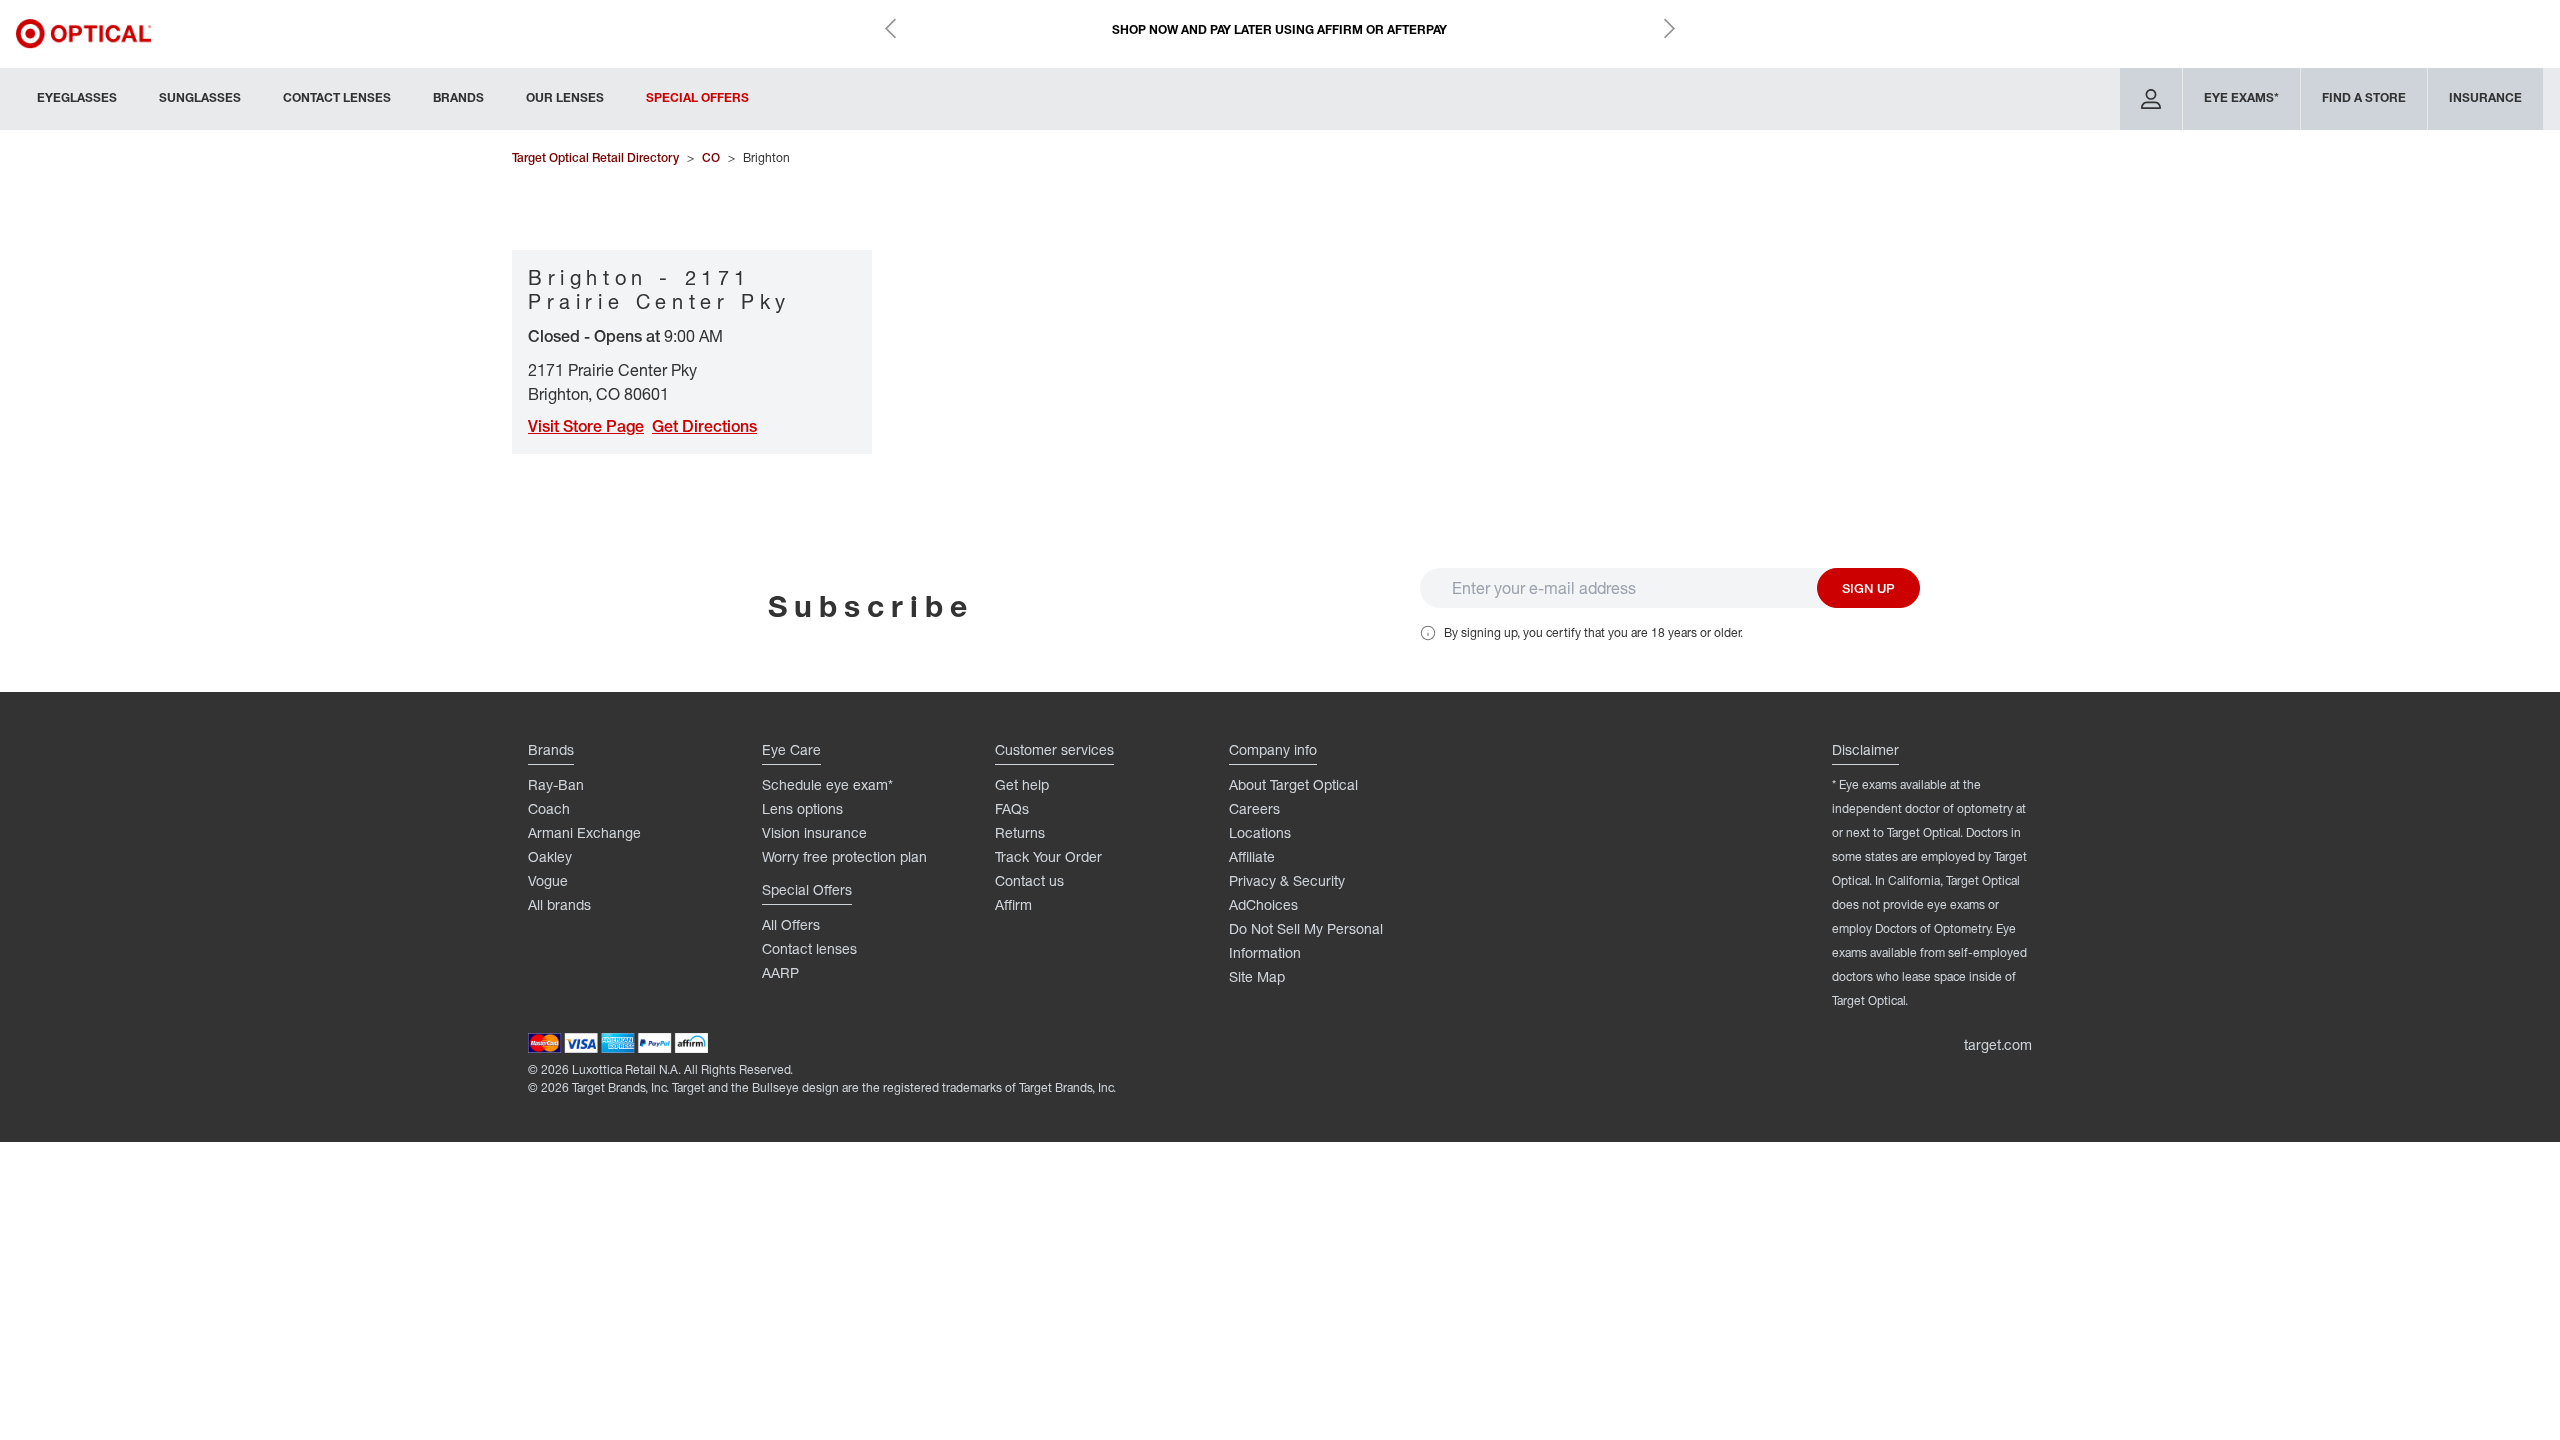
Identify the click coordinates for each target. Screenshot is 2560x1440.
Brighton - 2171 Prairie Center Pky (659, 289)
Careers (1254, 808)
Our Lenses (565, 97)
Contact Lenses (337, 97)
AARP (780, 972)
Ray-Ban (556, 784)
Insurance (2485, 97)
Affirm (1013, 904)
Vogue (548, 880)
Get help (1022, 784)
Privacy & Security (1287, 880)
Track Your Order (1048, 856)
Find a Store (2364, 97)
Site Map (1257, 976)
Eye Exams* (2241, 97)
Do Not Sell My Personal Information (1306, 940)
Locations (1260, 832)
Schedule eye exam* (827, 784)
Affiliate (1252, 856)
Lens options (802, 808)
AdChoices (1263, 904)
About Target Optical (1293, 784)
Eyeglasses (77, 97)
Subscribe (871, 605)
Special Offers (697, 97)
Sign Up (1868, 588)
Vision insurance (814, 832)
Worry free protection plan (844, 856)
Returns (1020, 832)
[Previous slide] (891, 28)
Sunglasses (200, 97)
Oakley (550, 856)
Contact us (1029, 880)
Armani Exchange (584, 832)
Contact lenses (809, 948)
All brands (559, 904)
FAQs (1012, 808)
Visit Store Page (586, 426)
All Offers (791, 924)
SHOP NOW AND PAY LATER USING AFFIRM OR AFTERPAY (1279, 29)
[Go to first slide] (1669, 28)
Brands (458, 97)
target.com (1998, 1044)
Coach (549, 808)
